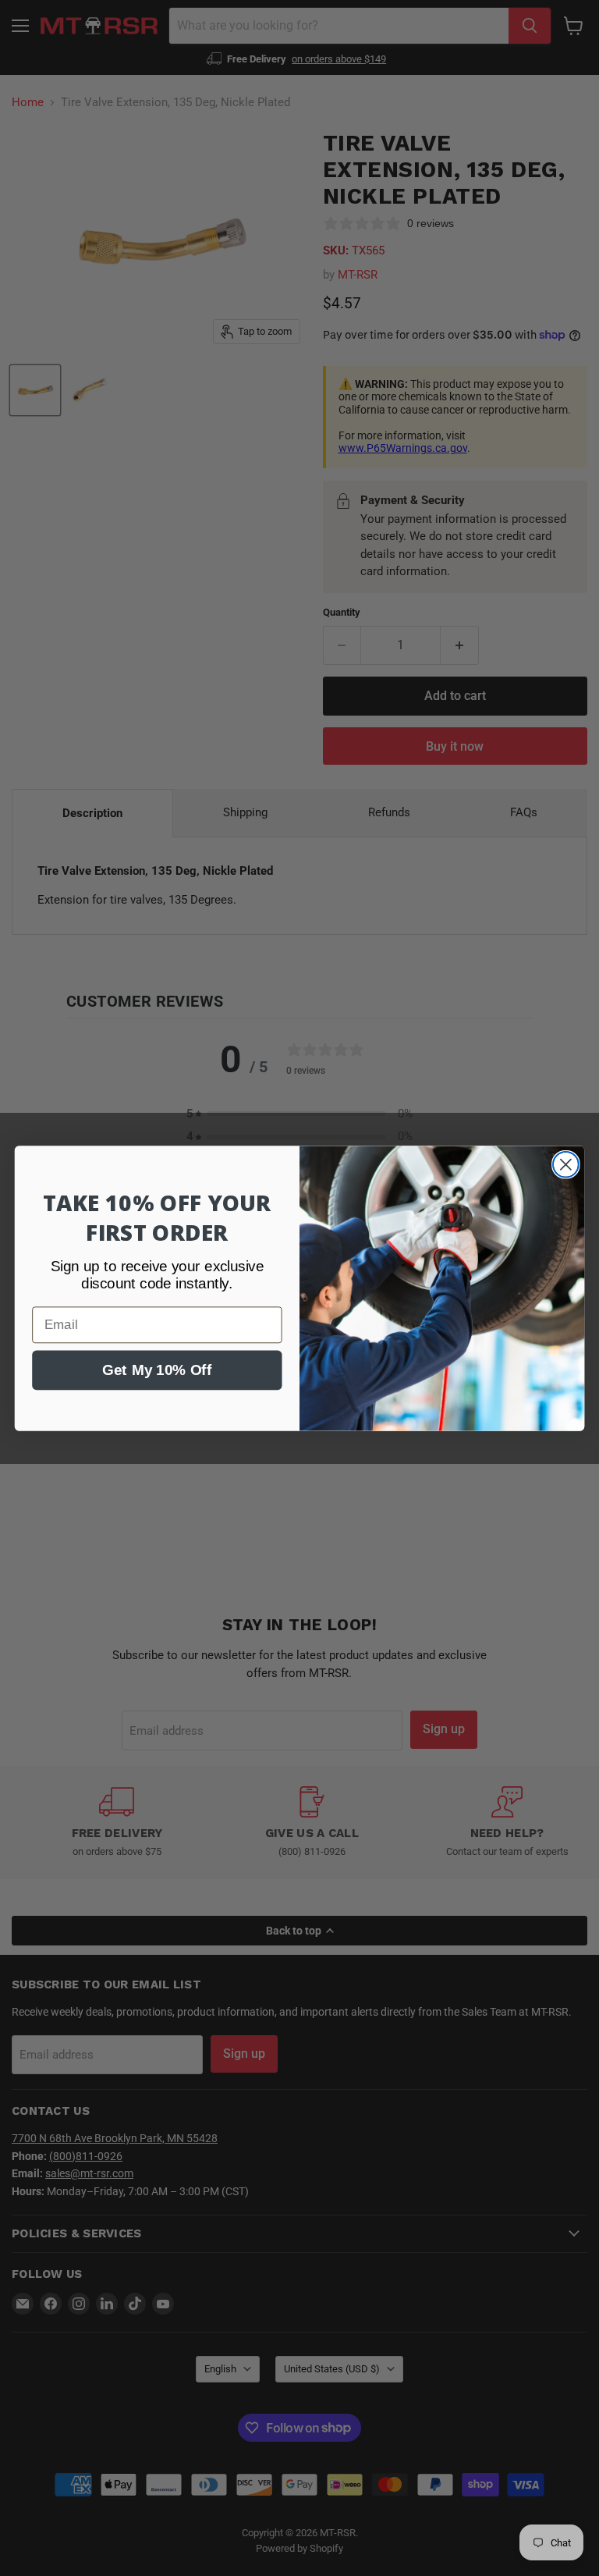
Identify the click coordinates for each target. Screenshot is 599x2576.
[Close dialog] (566, 1164)
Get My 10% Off (157, 1370)
